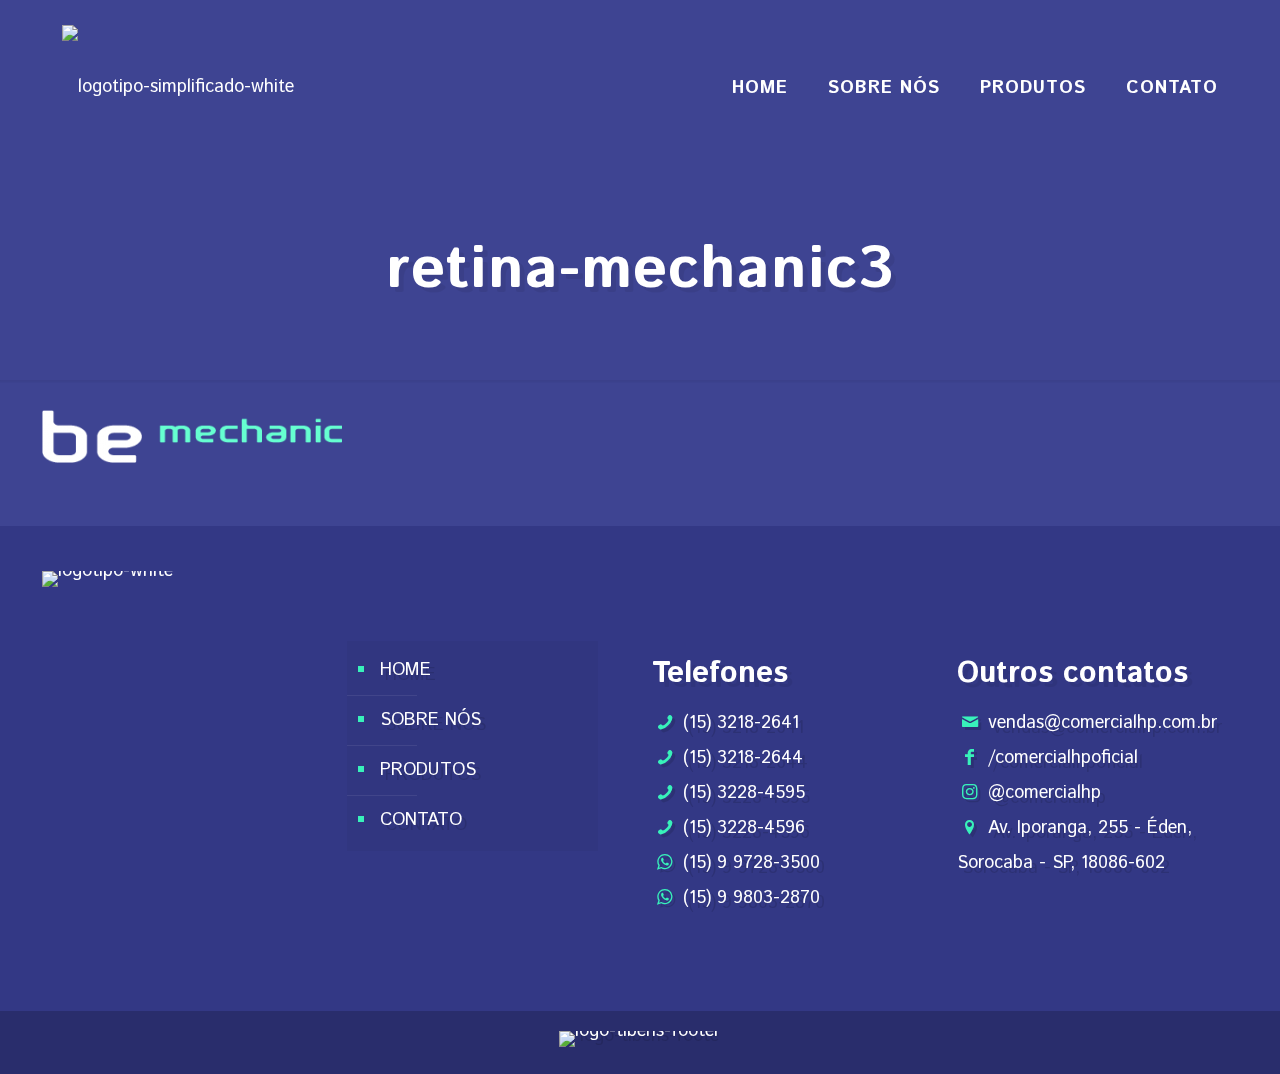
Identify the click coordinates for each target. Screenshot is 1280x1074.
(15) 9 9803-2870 (751, 898)
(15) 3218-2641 (741, 723)
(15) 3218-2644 (743, 758)
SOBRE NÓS (430, 720)
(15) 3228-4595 (744, 793)
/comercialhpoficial (1063, 758)
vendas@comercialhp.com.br (1102, 723)
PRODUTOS (428, 770)
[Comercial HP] (178, 87)
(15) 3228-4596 (744, 828)
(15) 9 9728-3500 (751, 863)
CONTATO (421, 820)
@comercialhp (1044, 793)
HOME (405, 670)
